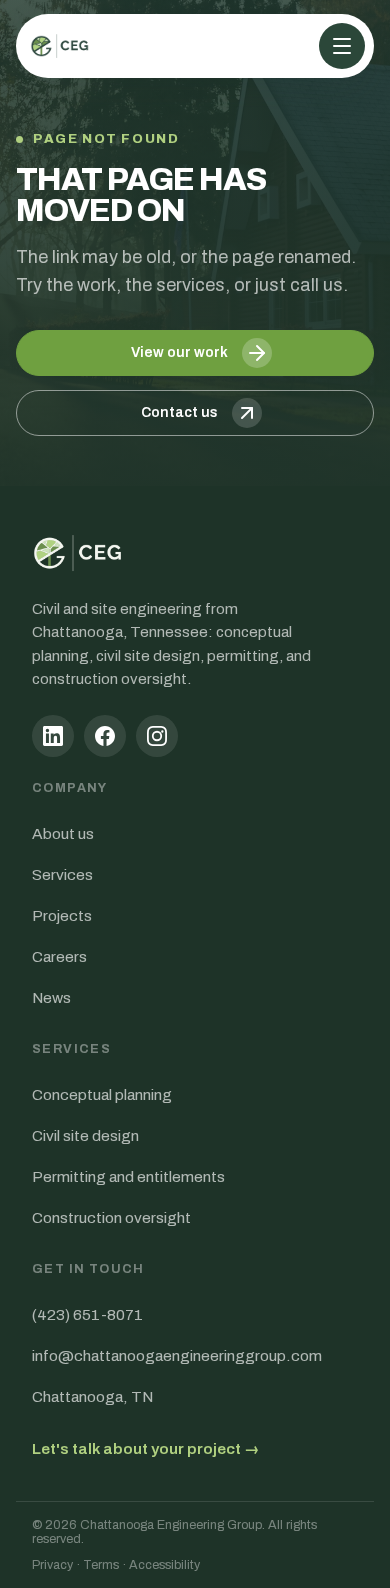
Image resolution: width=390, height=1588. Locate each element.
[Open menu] (342, 46)
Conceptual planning (102, 1094)
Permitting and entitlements (128, 1176)
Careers (59, 956)
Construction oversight (111, 1217)
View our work (179, 352)
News (51, 997)
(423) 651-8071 (87, 1314)
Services (62, 874)
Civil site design (85, 1135)
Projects (62, 915)
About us (63, 833)
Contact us (179, 412)
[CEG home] (60, 46)
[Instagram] (157, 736)
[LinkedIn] (53, 736)
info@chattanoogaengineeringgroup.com (177, 1355)
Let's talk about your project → (146, 1448)
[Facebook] (105, 736)
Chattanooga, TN (92, 1396)
